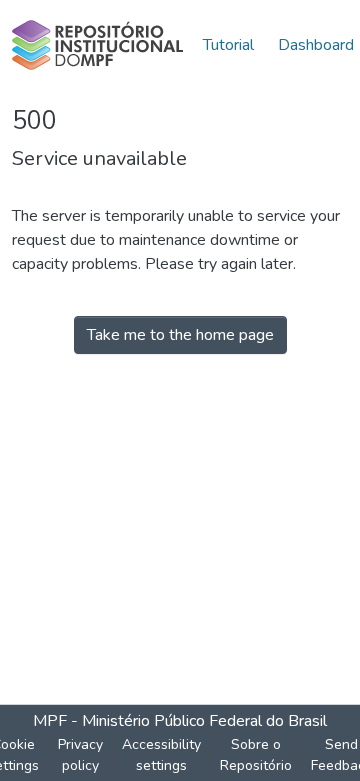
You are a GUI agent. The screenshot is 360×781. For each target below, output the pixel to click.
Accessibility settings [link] (161, 755)
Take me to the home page (180, 335)
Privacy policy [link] (80, 755)
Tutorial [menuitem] (228, 45)
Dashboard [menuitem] (316, 45)
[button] (97, 45)
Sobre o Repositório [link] (256, 755)
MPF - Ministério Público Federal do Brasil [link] (180, 721)
